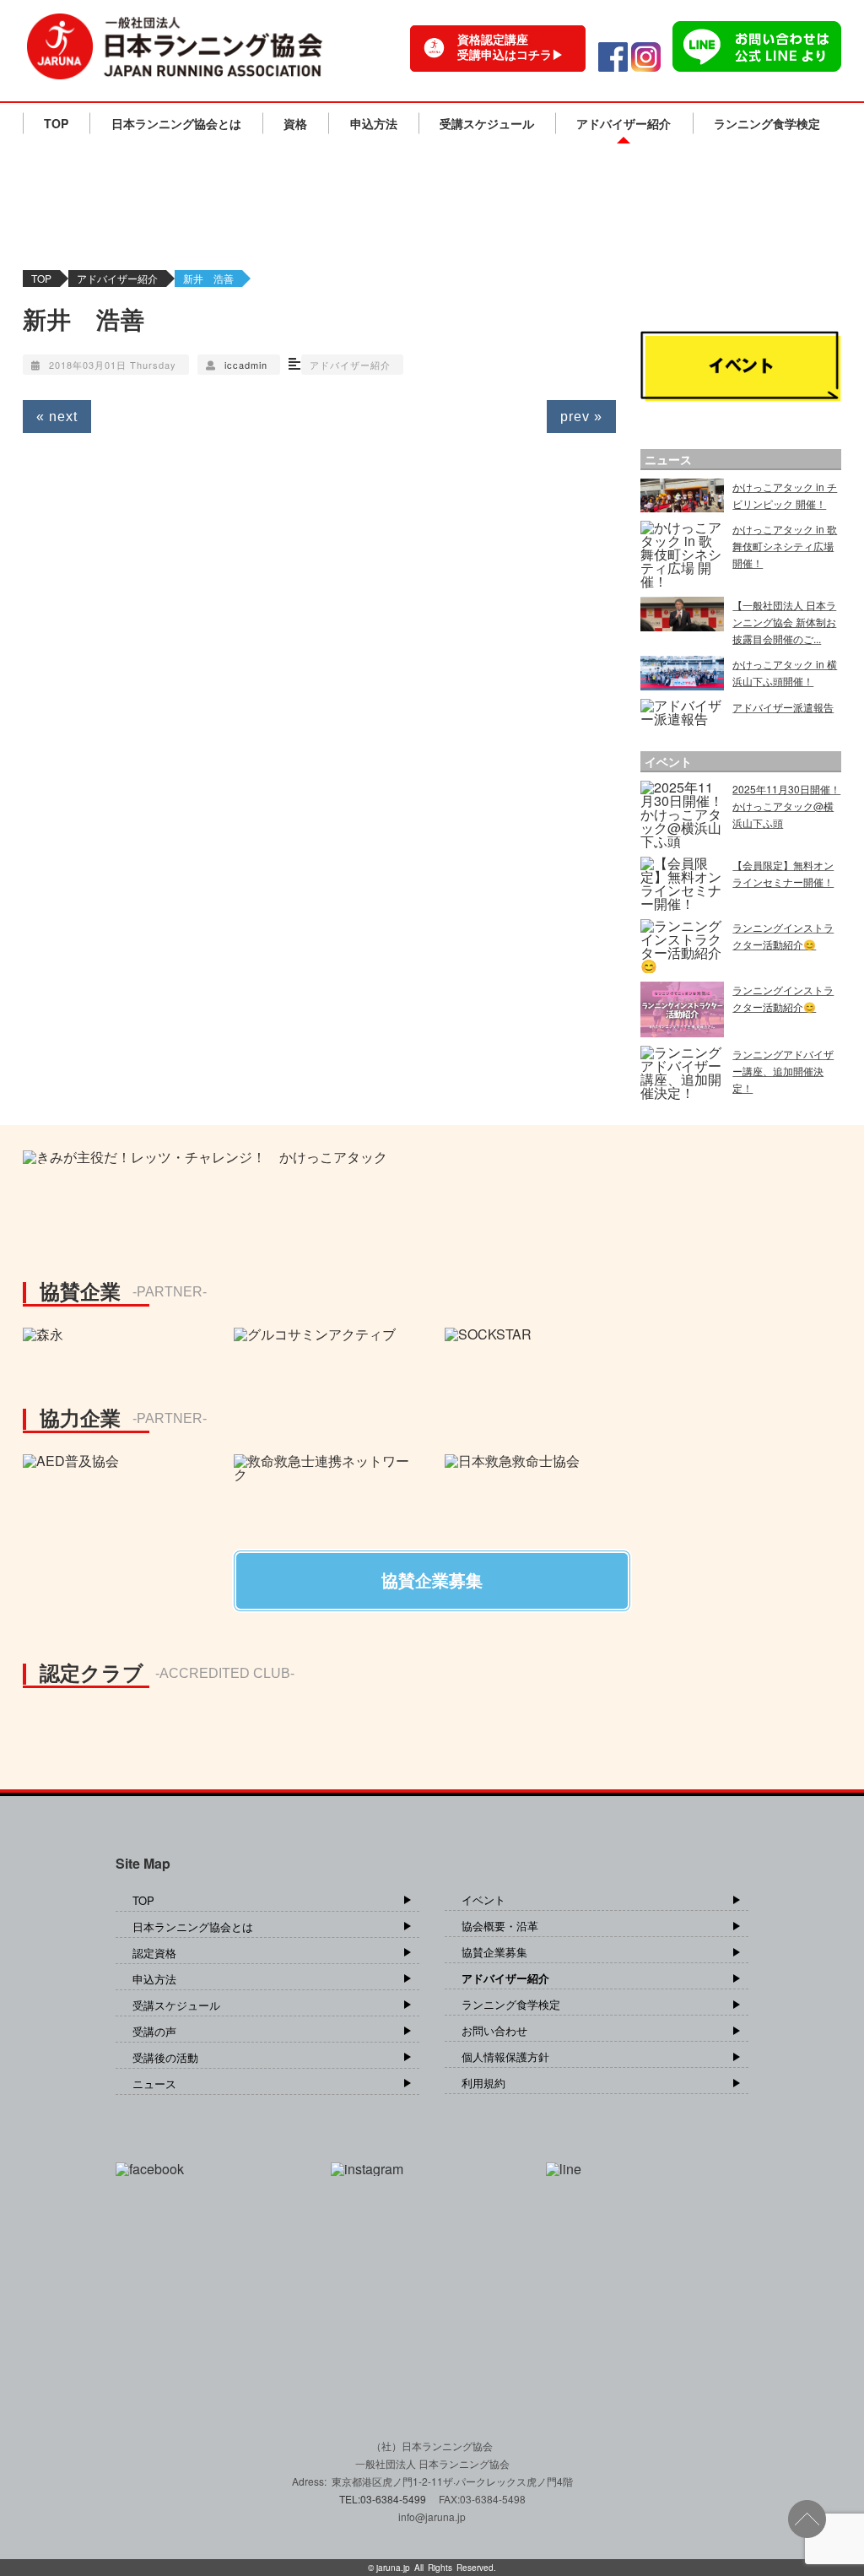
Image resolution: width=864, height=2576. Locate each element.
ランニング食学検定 (767, 123)
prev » (581, 417)
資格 (295, 123)
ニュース (154, 2084)
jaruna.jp (393, 2568)
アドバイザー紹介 (624, 123)
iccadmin (246, 365)
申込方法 (374, 123)
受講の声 (154, 2031)
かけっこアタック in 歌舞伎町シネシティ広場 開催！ (785, 546)
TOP (56, 123)
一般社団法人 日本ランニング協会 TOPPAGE (175, 46)
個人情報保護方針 (505, 2056)
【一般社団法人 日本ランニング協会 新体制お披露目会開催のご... (784, 622)
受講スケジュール (487, 123)
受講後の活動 (165, 2057)
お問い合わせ (494, 2030)
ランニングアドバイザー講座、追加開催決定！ (783, 1071)
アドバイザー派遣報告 (783, 707)
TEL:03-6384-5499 (384, 2499)
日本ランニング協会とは (176, 123)
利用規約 (483, 2083)
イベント (483, 1900)
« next (57, 417)
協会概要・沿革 (500, 1926)
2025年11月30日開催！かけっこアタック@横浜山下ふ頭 (786, 806)
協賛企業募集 (494, 1952)
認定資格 (154, 1953)
